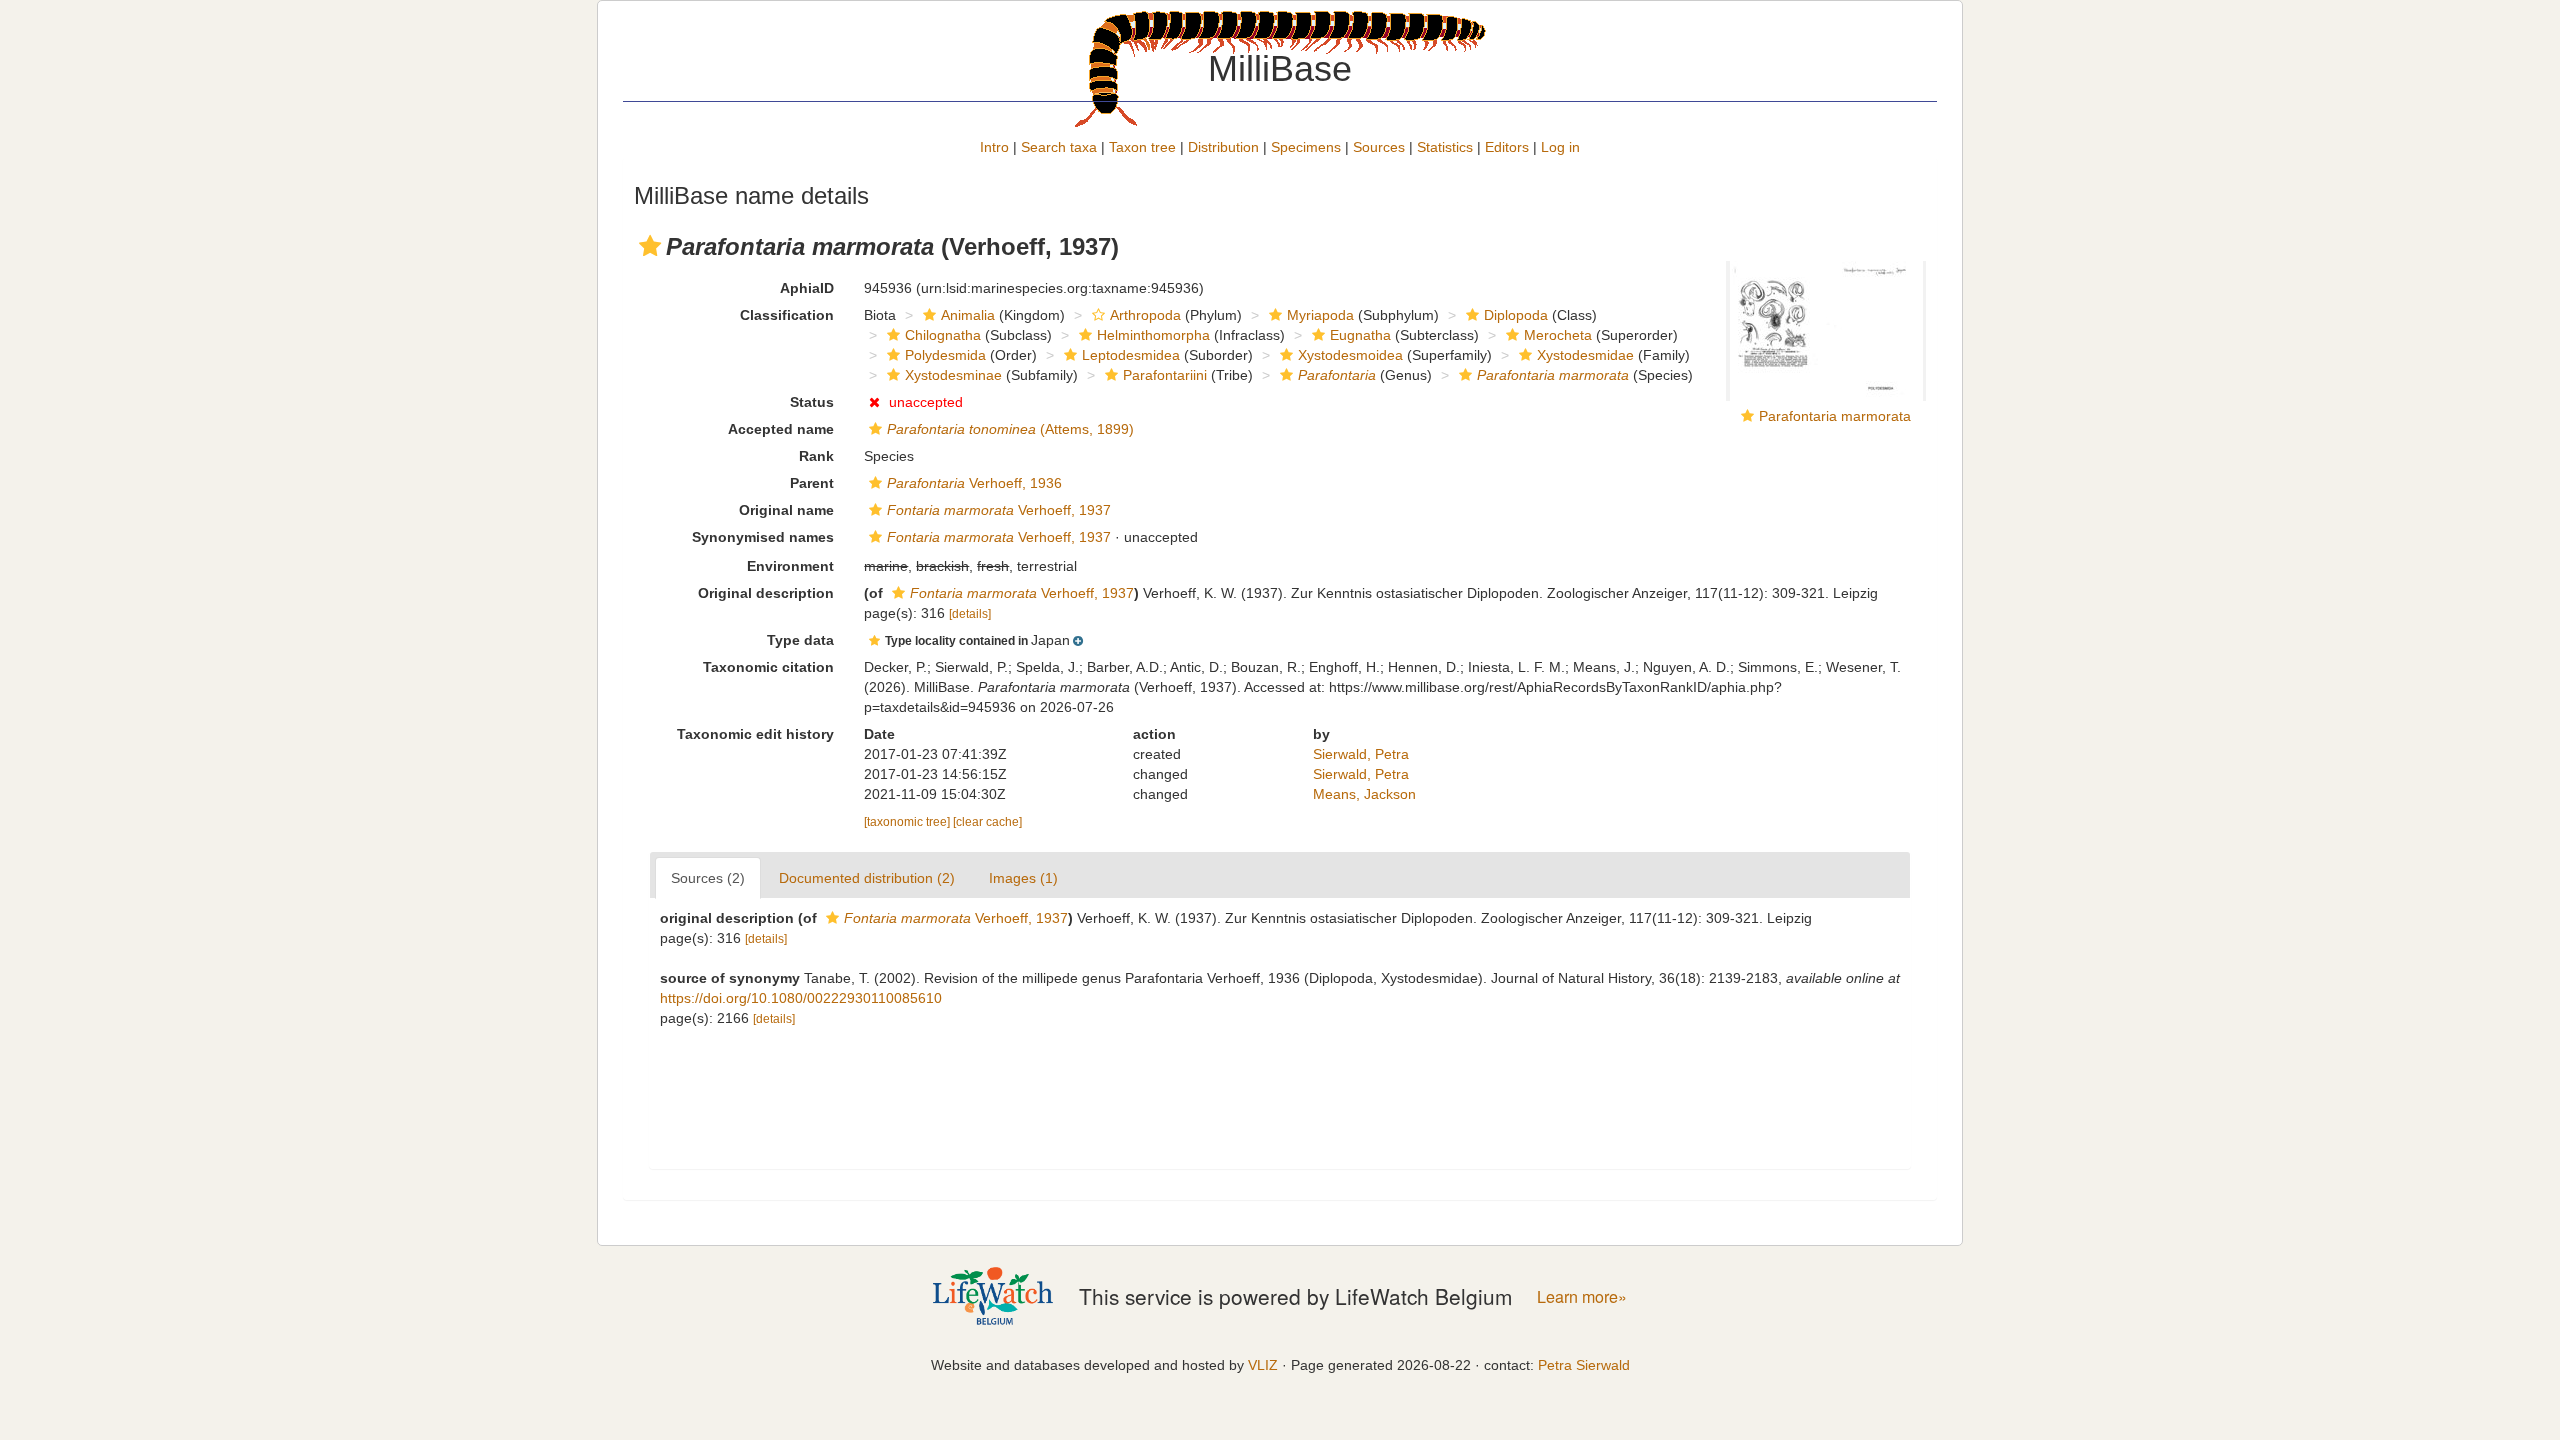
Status (812, 402)
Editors (1507, 147)
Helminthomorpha (1153, 335)
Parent (812, 483)
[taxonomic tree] (908, 822)
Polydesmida (945, 355)
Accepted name (781, 429)
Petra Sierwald (1584, 1365)
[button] (650, 246)
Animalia (968, 315)
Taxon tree (1142, 147)
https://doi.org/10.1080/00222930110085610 (801, 998)
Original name (786, 510)
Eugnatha (1360, 335)
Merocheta (1558, 335)
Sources (1379, 147)
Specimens (1306, 147)
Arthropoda (1145, 315)
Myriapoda (1320, 315)
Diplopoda (1516, 315)
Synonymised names (763, 537)
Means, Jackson (1364, 794)
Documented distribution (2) (867, 878)
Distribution (1223, 147)
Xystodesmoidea (1350, 355)
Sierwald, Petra (1361, 754)
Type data (800, 640)
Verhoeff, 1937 (999, 510)
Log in (1560, 147)
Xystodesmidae (1585, 355)
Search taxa (1059, 147)
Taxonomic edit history (755, 734)
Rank (816, 456)
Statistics (1445, 147)
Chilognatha (943, 335)
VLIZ (1263, 1365)
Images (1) (1023, 878)
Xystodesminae (953, 375)
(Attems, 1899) (1010, 429)
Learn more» (1582, 1296)
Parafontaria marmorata (1835, 416)
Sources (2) (708, 878)
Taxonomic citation (768, 667)
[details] (970, 614)
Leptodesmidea (1131, 355)
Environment (790, 566)
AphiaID (807, 288)
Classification (787, 315)
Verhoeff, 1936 (974, 483)
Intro (994, 147)
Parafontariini (1165, 375)
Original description (766, 593)
